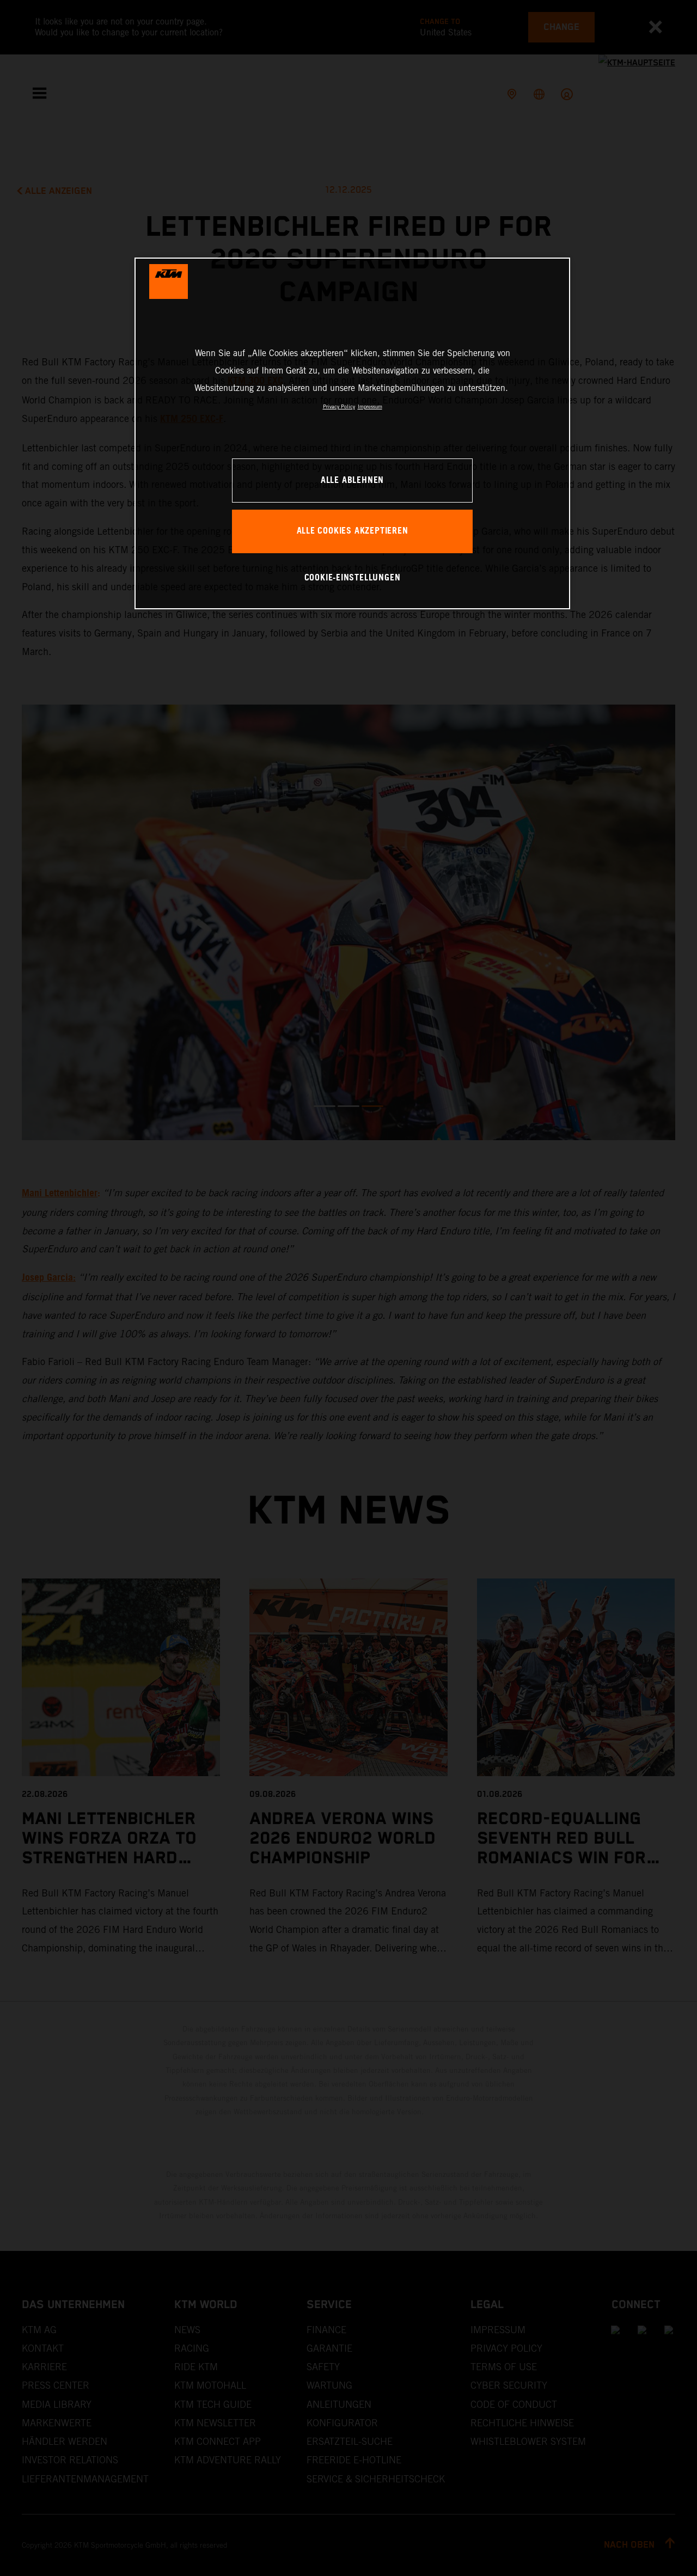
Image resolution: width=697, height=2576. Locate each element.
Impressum (370, 406)
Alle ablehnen (352, 481)
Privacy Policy (339, 406)
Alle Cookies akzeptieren (353, 531)
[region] (352, 433)
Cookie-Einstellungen (353, 578)
